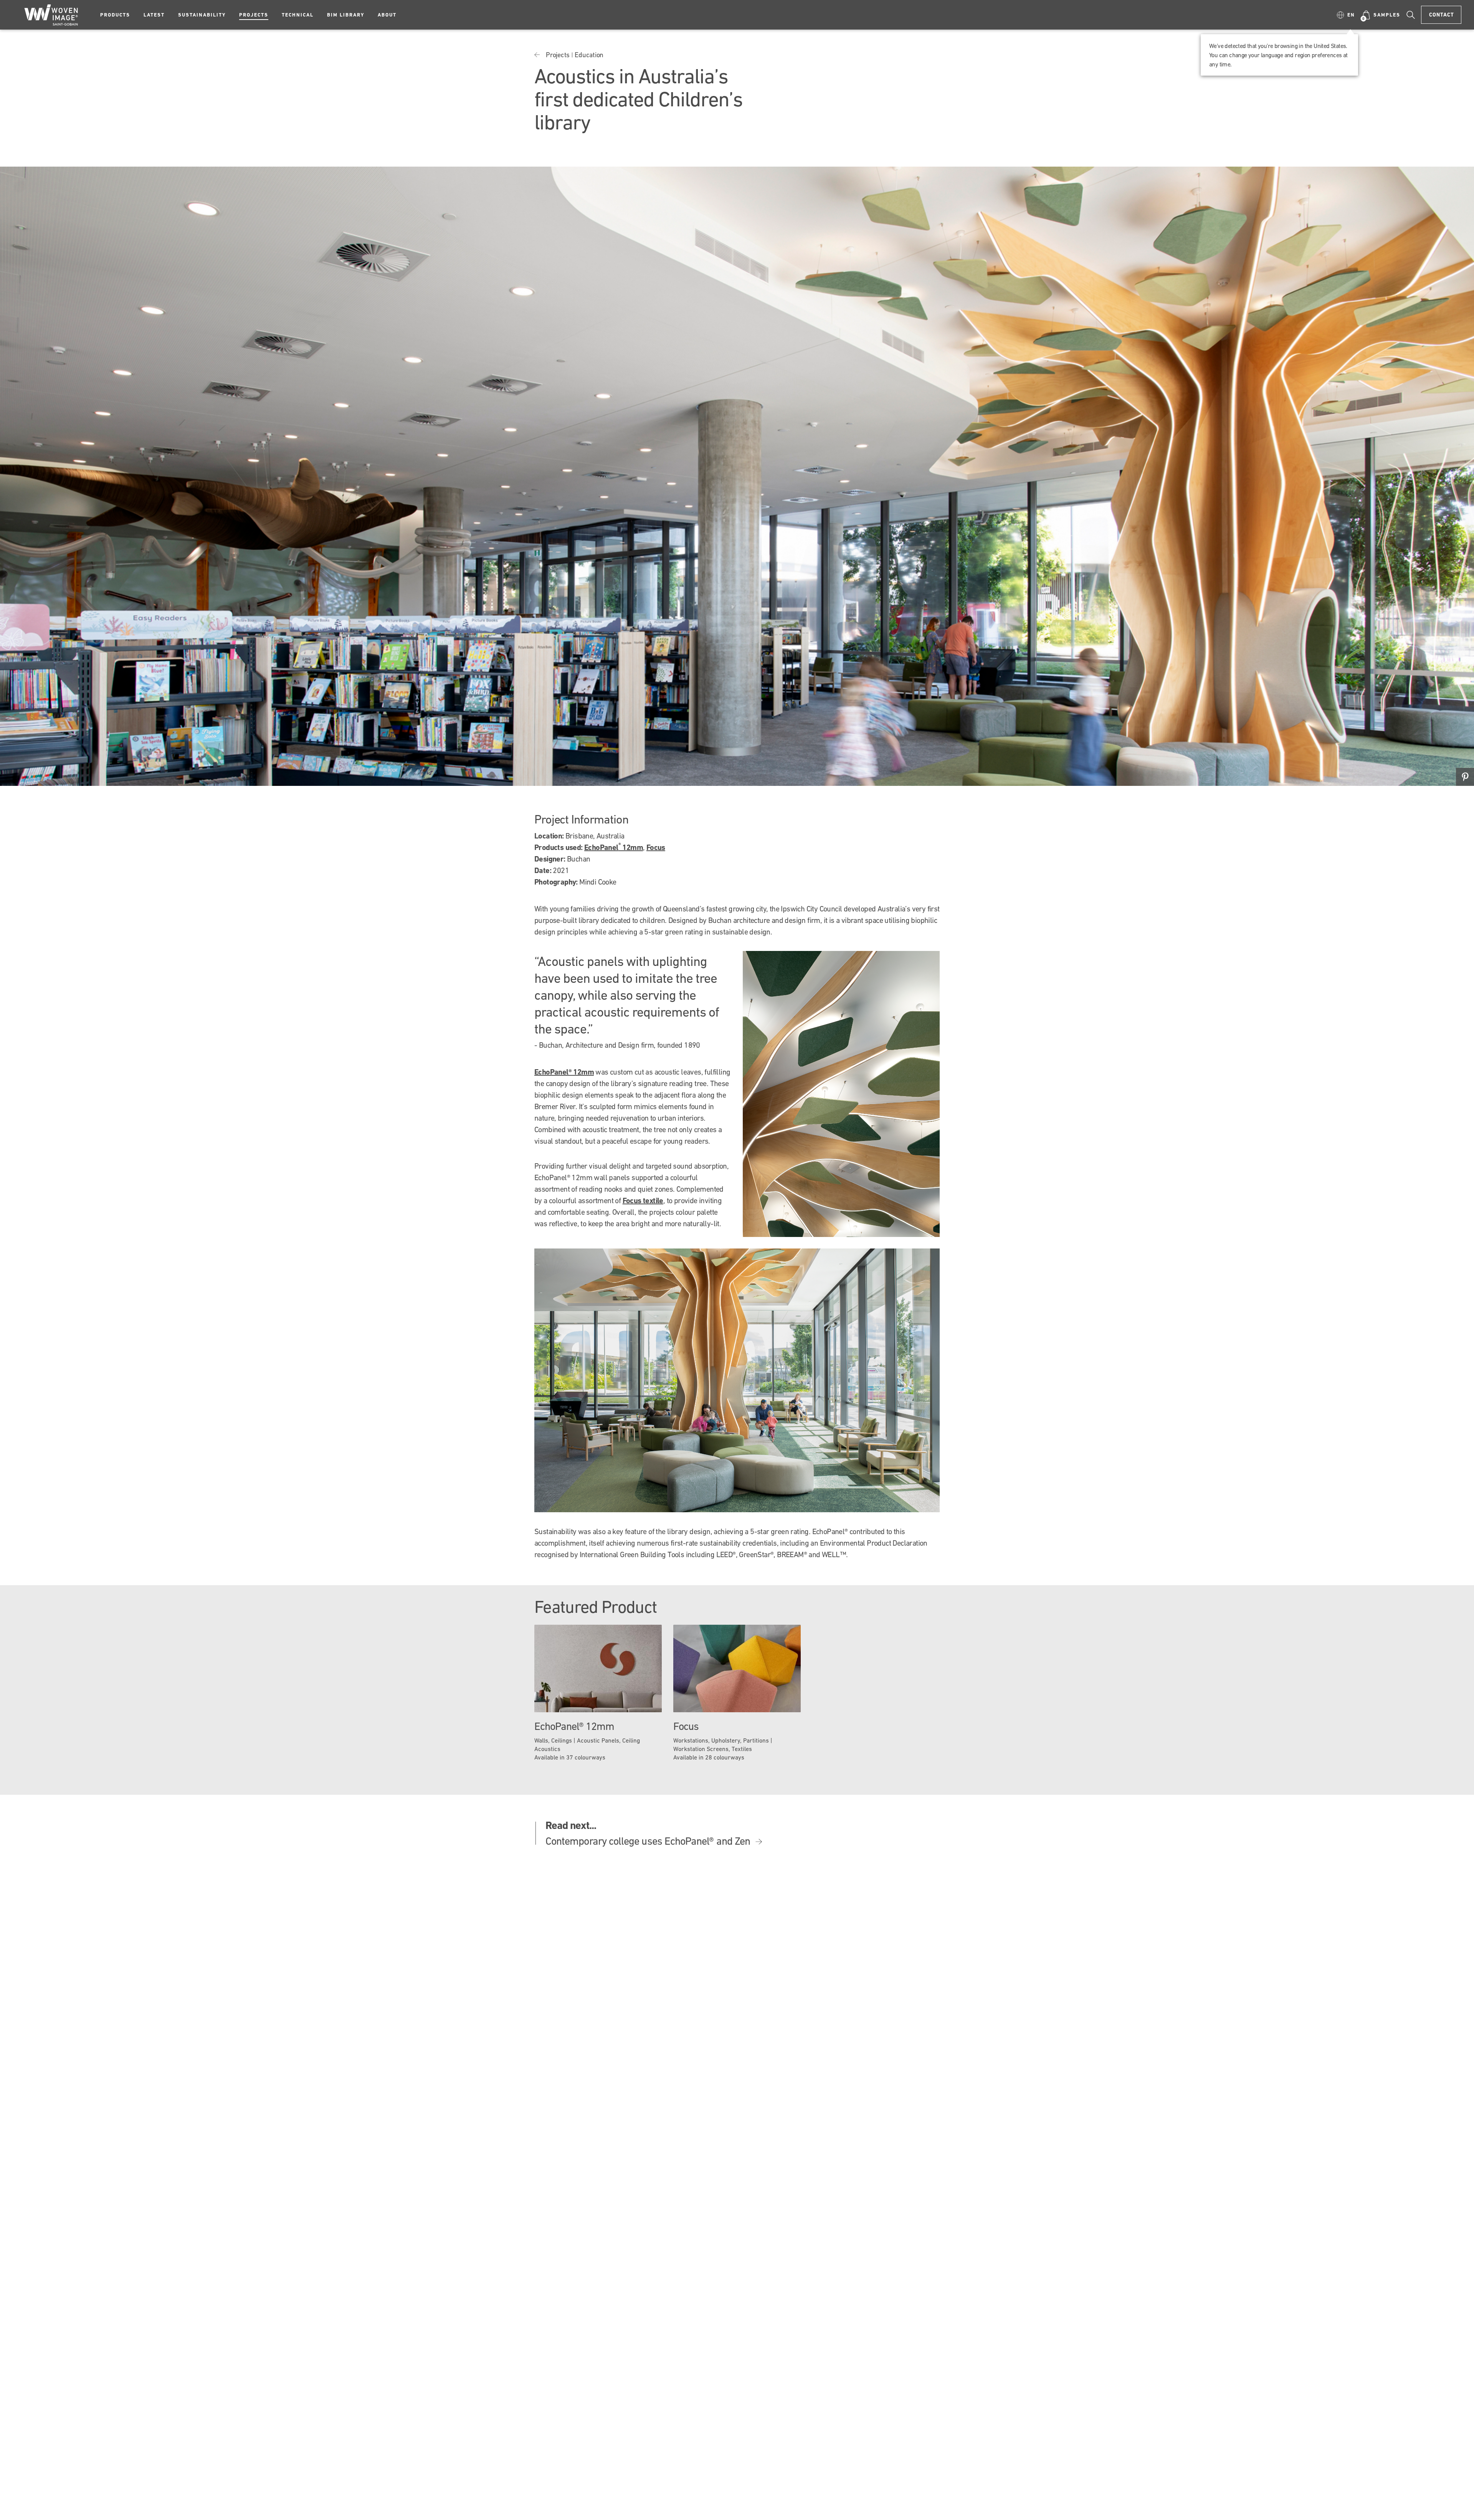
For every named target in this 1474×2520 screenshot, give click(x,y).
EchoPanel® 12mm (564, 1072)
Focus (656, 847)
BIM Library (346, 15)
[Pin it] (1465, 777)
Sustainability (202, 15)
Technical (298, 15)
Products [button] (115, 15)
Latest (154, 15)
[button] (1346, 15)
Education (589, 55)
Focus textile (643, 1200)
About (387, 15)
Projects (254, 15)
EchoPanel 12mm (614, 847)
